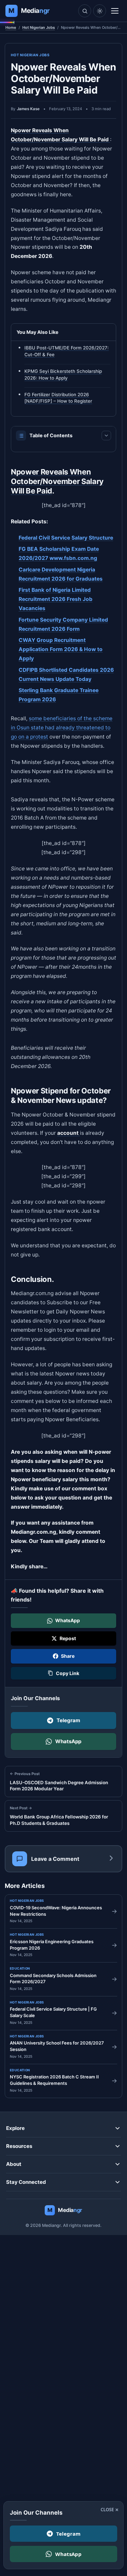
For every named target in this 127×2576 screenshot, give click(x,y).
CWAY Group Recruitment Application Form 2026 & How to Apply (61, 649)
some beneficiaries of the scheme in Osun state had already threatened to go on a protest (62, 728)
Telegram (68, 1720)
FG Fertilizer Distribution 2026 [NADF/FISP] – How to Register (58, 398)
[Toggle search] (85, 11)
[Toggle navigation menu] (115, 11)
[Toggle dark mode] (100, 11)
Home (11, 27)
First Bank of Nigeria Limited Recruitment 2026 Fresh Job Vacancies (56, 599)
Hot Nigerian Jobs (39, 27)
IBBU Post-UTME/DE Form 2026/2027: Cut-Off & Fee (67, 351)
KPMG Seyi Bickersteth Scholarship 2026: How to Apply (63, 375)
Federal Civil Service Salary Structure (66, 538)
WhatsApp (68, 1741)
